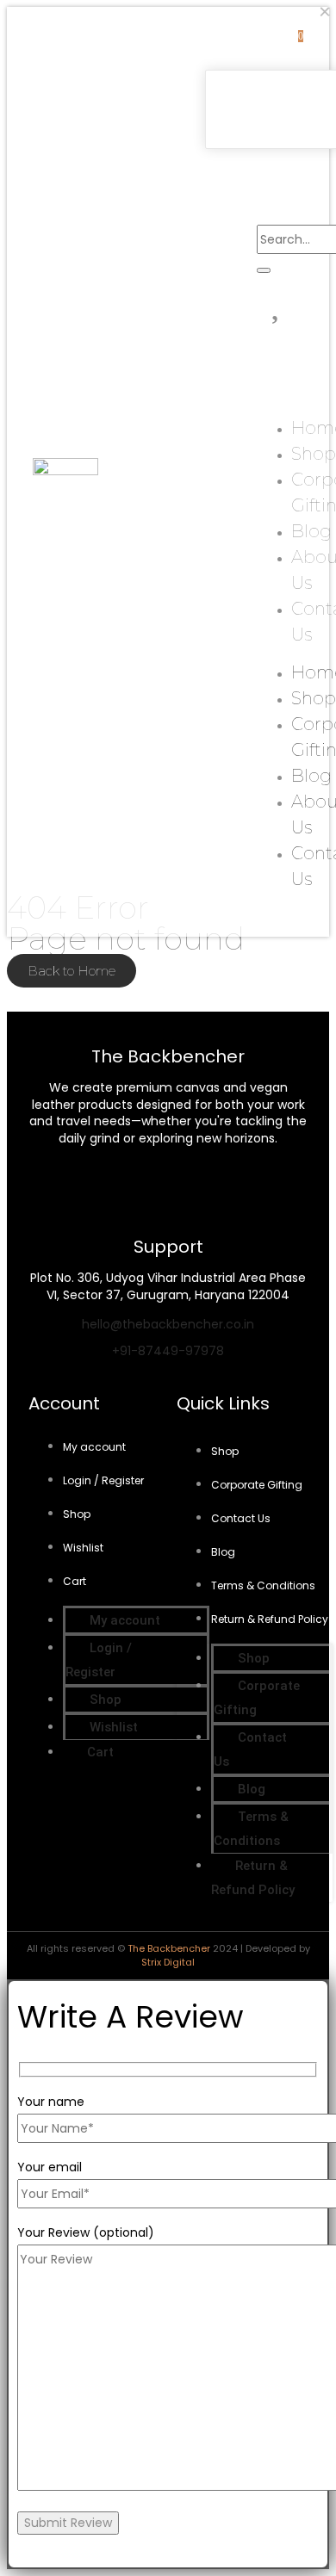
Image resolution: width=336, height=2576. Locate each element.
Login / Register (103, 1480)
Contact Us (241, 1518)
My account (94, 1447)
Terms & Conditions (263, 1585)
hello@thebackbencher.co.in (168, 1324)
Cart (75, 1581)
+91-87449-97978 (168, 1351)
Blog (311, 531)
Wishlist (83, 1548)
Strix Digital (168, 1962)
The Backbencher (169, 1948)
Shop (314, 454)
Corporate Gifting (257, 1485)
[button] (237, 163)
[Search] (264, 270)
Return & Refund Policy (270, 1619)
